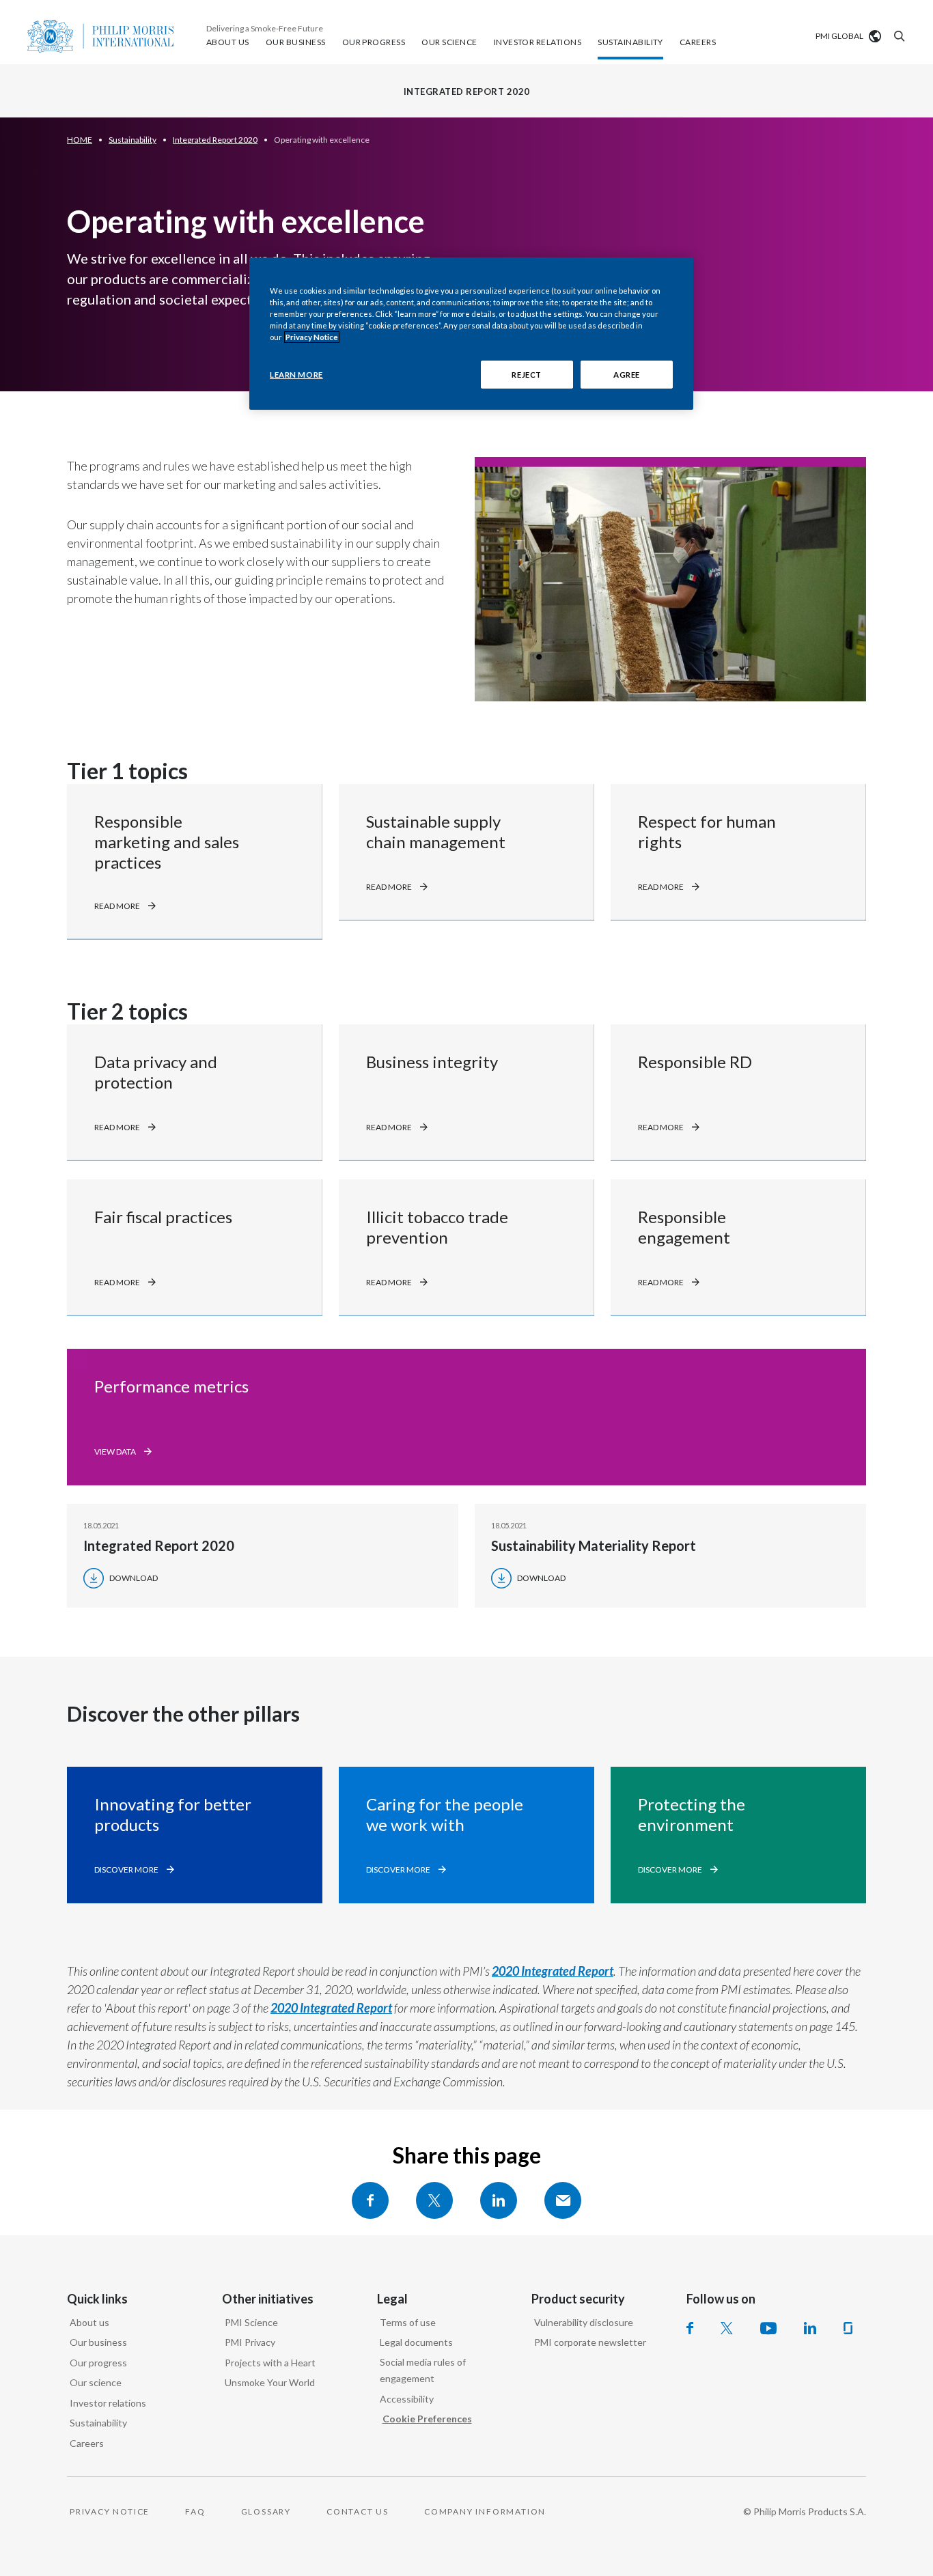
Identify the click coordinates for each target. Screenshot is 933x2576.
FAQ (195, 2511)
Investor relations (108, 2403)
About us (89, 2322)
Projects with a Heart (270, 2363)
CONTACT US (358, 2511)
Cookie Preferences (427, 2419)
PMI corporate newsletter (590, 2342)
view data (115, 1452)
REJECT (526, 375)
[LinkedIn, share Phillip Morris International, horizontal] (499, 2200)
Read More (117, 906)
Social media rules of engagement (423, 2370)
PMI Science (251, 2322)
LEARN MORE (296, 375)
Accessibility (407, 2399)
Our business (98, 2342)
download (134, 1578)
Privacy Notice (312, 337)
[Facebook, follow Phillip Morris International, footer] (690, 2328)
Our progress (98, 2363)
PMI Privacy (250, 2342)
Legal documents (416, 2342)
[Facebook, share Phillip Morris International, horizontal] (370, 2200)
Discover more (126, 1870)
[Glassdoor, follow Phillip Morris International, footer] (848, 2328)
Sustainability (98, 2423)
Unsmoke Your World (270, 2382)
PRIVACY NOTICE (110, 2511)
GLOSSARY (266, 2511)
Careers (87, 2443)
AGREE (627, 375)
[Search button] (897, 36)
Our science (96, 2382)
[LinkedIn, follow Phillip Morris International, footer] (810, 2328)
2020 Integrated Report (553, 1971)
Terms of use (408, 2322)
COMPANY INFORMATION (485, 2511)
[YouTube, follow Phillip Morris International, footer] (768, 2328)
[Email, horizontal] (563, 2200)
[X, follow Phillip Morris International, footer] (727, 2328)
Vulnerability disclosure (584, 2322)
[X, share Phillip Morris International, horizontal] (434, 2200)
